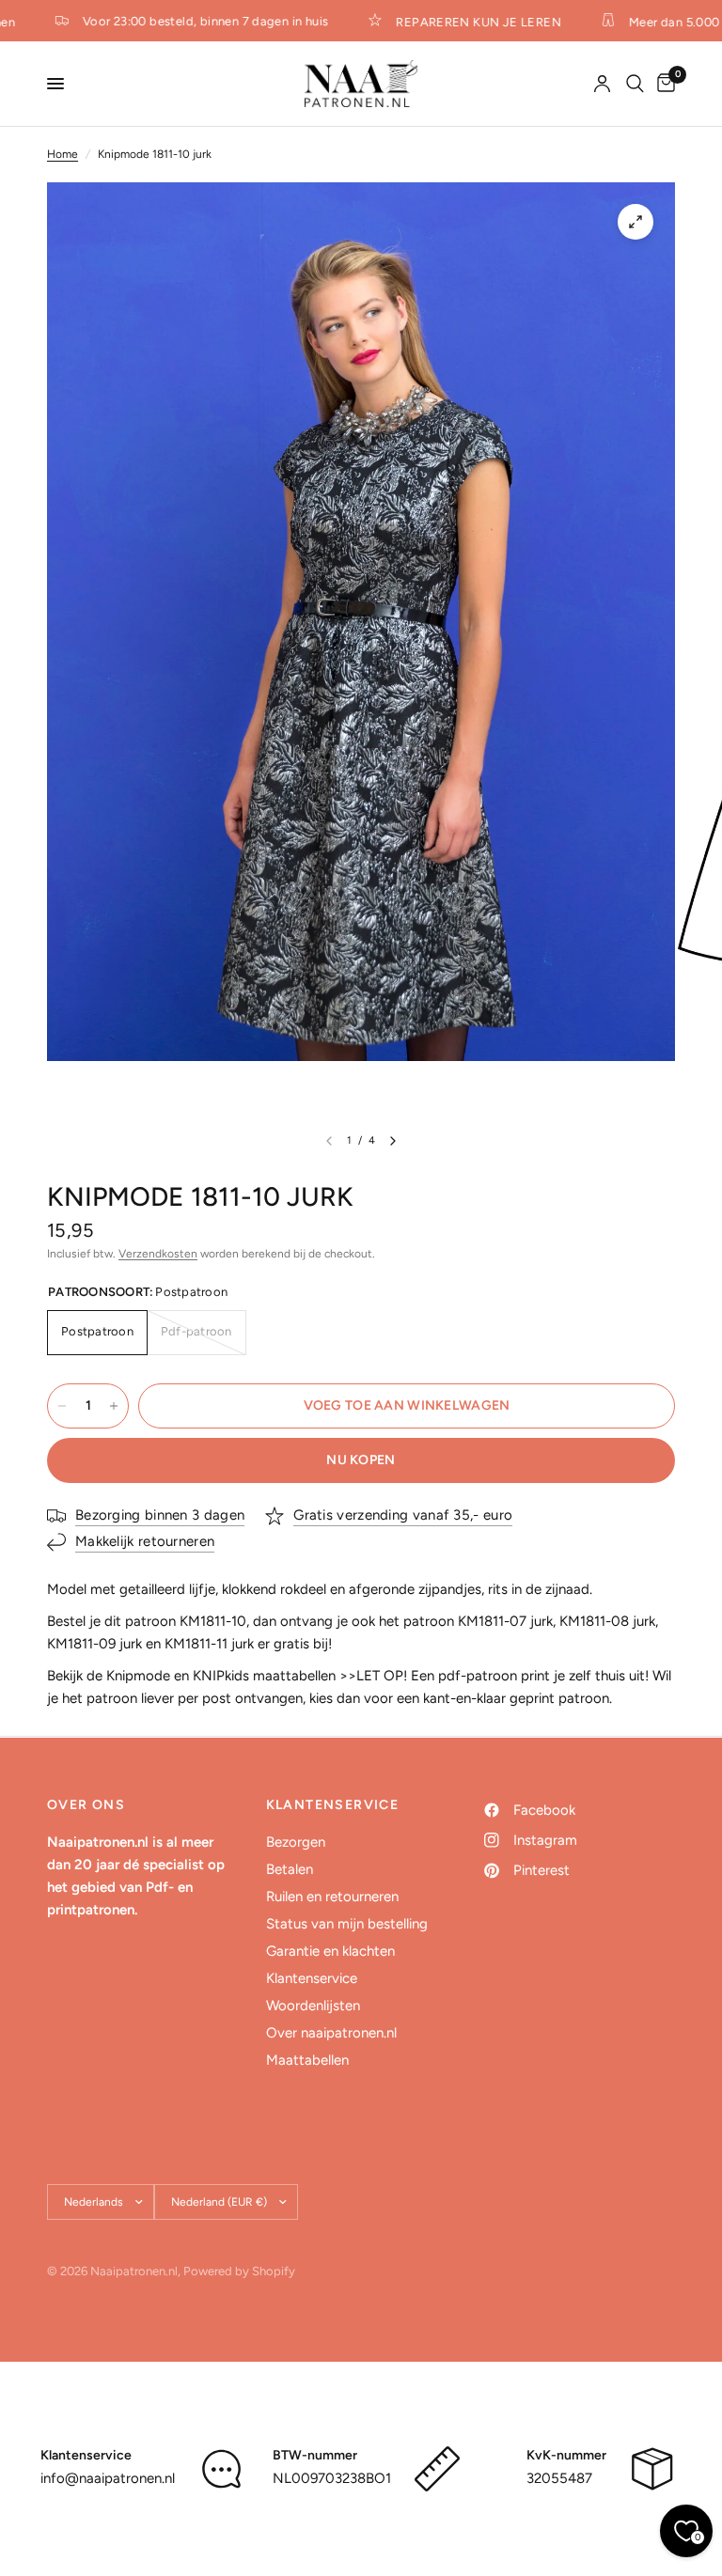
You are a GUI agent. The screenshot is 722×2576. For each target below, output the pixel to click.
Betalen (290, 1869)
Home (63, 154)
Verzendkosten (158, 1254)
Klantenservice (312, 1978)
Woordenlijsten (313, 2006)
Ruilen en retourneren (332, 1897)
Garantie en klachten (330, 1951)
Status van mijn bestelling (347, 1924)
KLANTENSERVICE (333, 1805)
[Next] (393, 1141)
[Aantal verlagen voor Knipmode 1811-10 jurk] (62, 1406)
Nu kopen (361, 1460)
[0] (663, 84)
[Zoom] (636, 222)
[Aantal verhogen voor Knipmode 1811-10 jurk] (114, 1406)
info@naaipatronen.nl (108, 2478)
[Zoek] (635, 84)
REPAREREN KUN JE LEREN (463, 22)
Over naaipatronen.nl (331, 2033)
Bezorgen (296, 1842)
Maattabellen (307, 2060)
